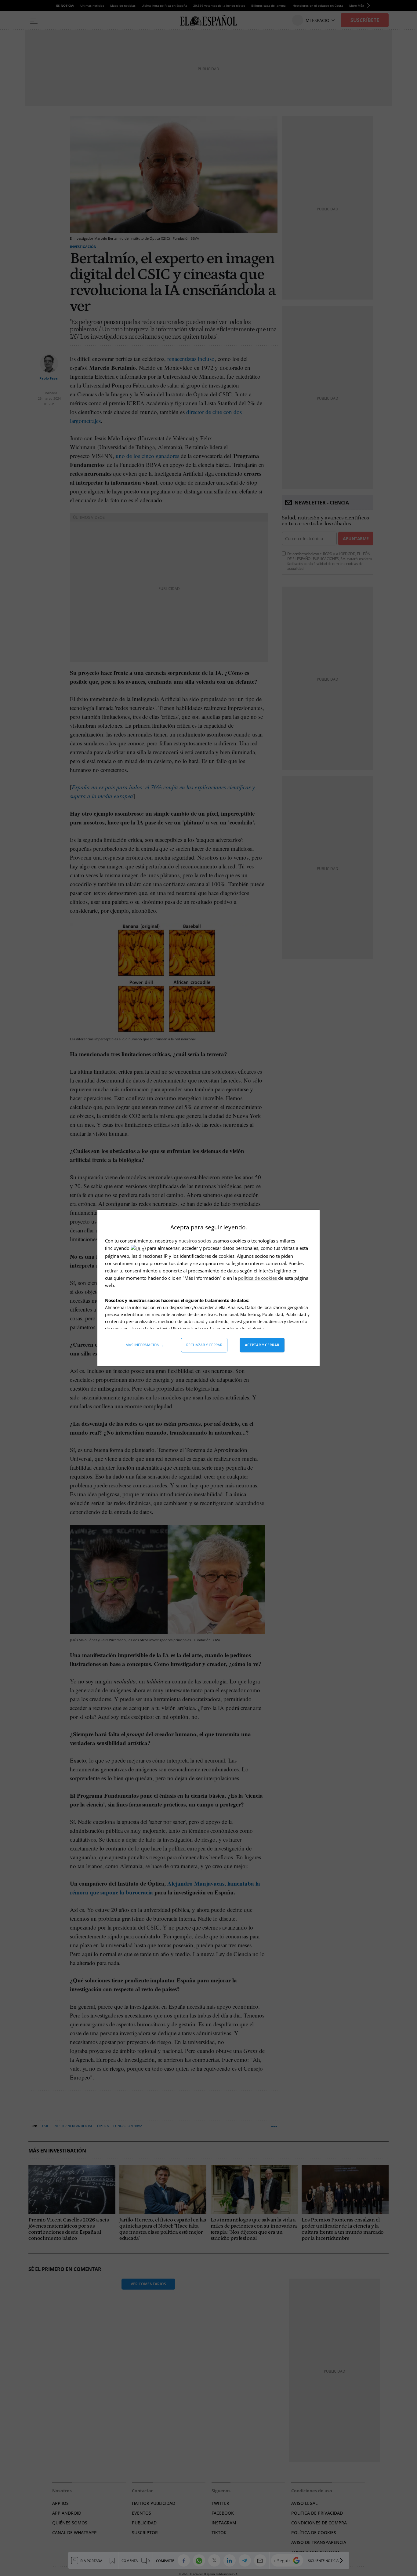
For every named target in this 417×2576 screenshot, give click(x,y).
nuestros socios (195, 1241)
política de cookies (258, 1278)
